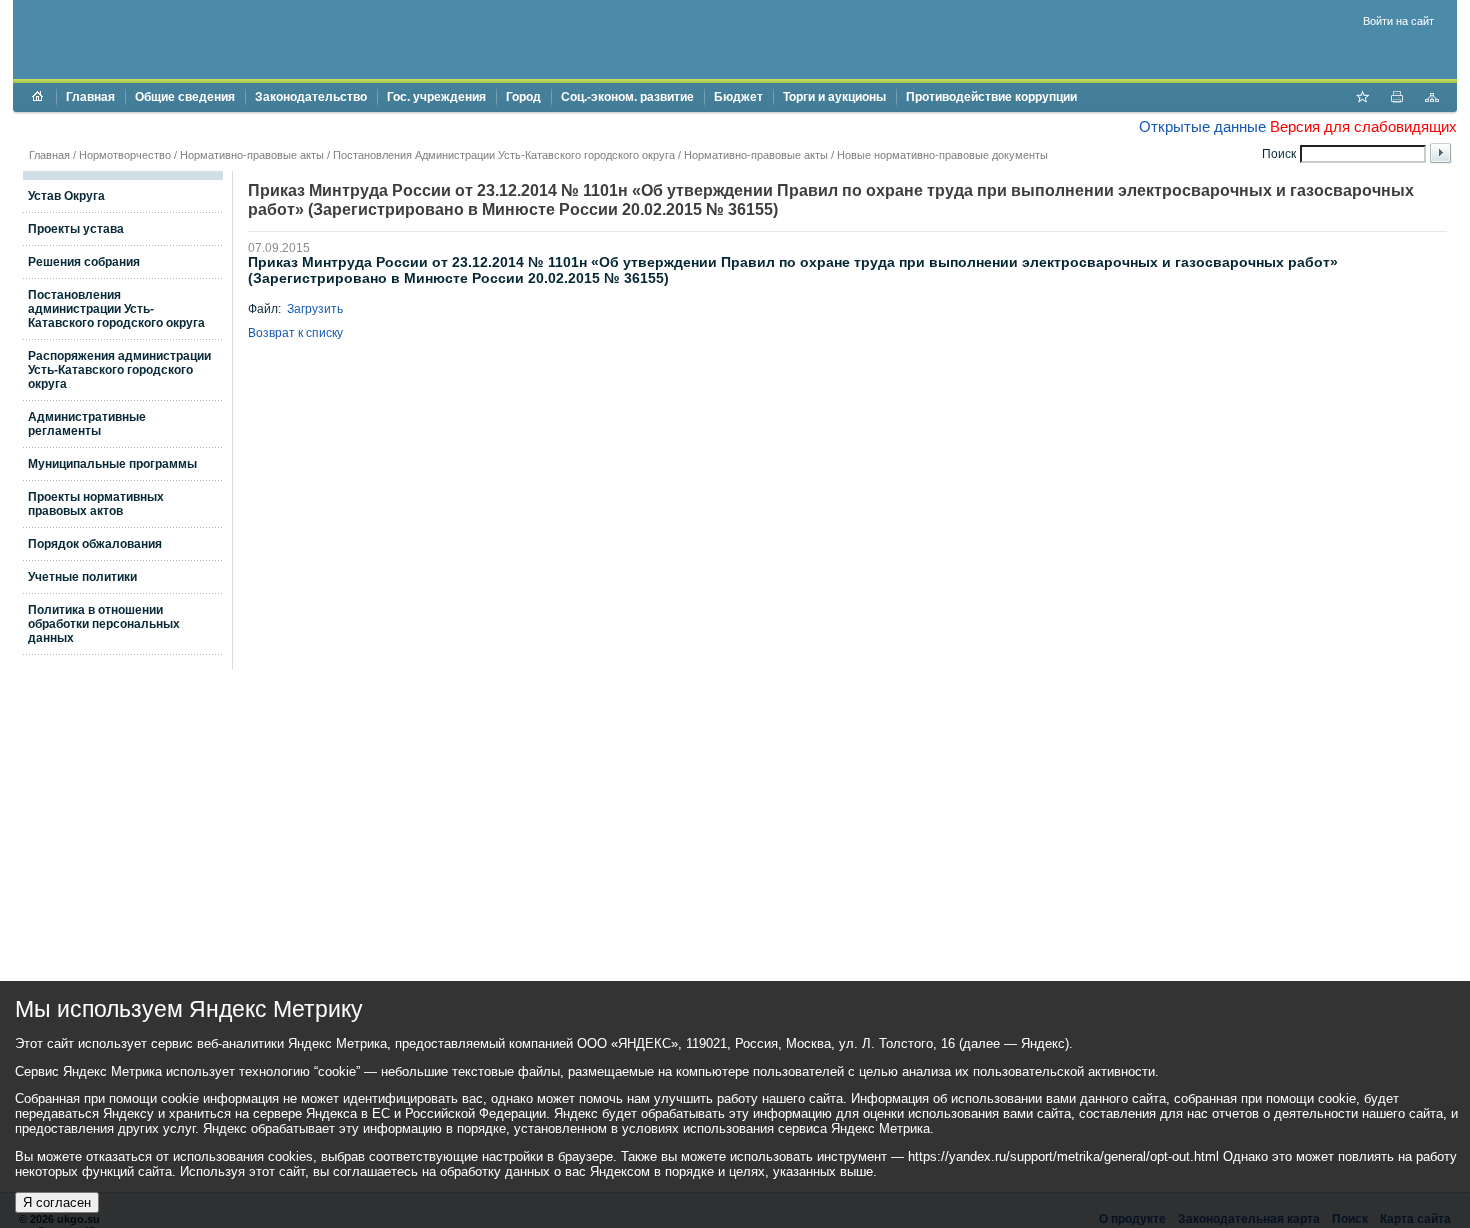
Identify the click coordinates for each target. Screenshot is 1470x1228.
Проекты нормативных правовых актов (96, 504)
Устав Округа (66, 196)
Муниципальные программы (112, 464)
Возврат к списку (295, 333)
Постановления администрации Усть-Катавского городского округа (116, 309)
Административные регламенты (87, 424)
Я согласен (57, 1202)
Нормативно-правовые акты (252, 155)
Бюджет (738, 97)
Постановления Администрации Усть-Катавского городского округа (504, 155)
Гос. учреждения (436, 97)
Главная (90, 97)
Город (523, 97)
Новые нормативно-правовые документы (942, 155)
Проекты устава (76, 229)
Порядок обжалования (95, 544)
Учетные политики (82, 577)
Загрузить (315, 309)
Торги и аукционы (834, 97)
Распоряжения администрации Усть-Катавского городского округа (119, 370)
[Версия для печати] (1397, 99)
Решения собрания (84, 262)
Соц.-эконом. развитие (627, 97)
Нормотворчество (125, 155)
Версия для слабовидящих (1363, 126)
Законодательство (311, 97)
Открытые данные (1202, 126)
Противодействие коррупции (991, 97)
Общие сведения (185, 97)
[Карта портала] (1432, 99)
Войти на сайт (1398, 21)
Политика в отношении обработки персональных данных (104, 624)
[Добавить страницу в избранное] (1362, 99)
